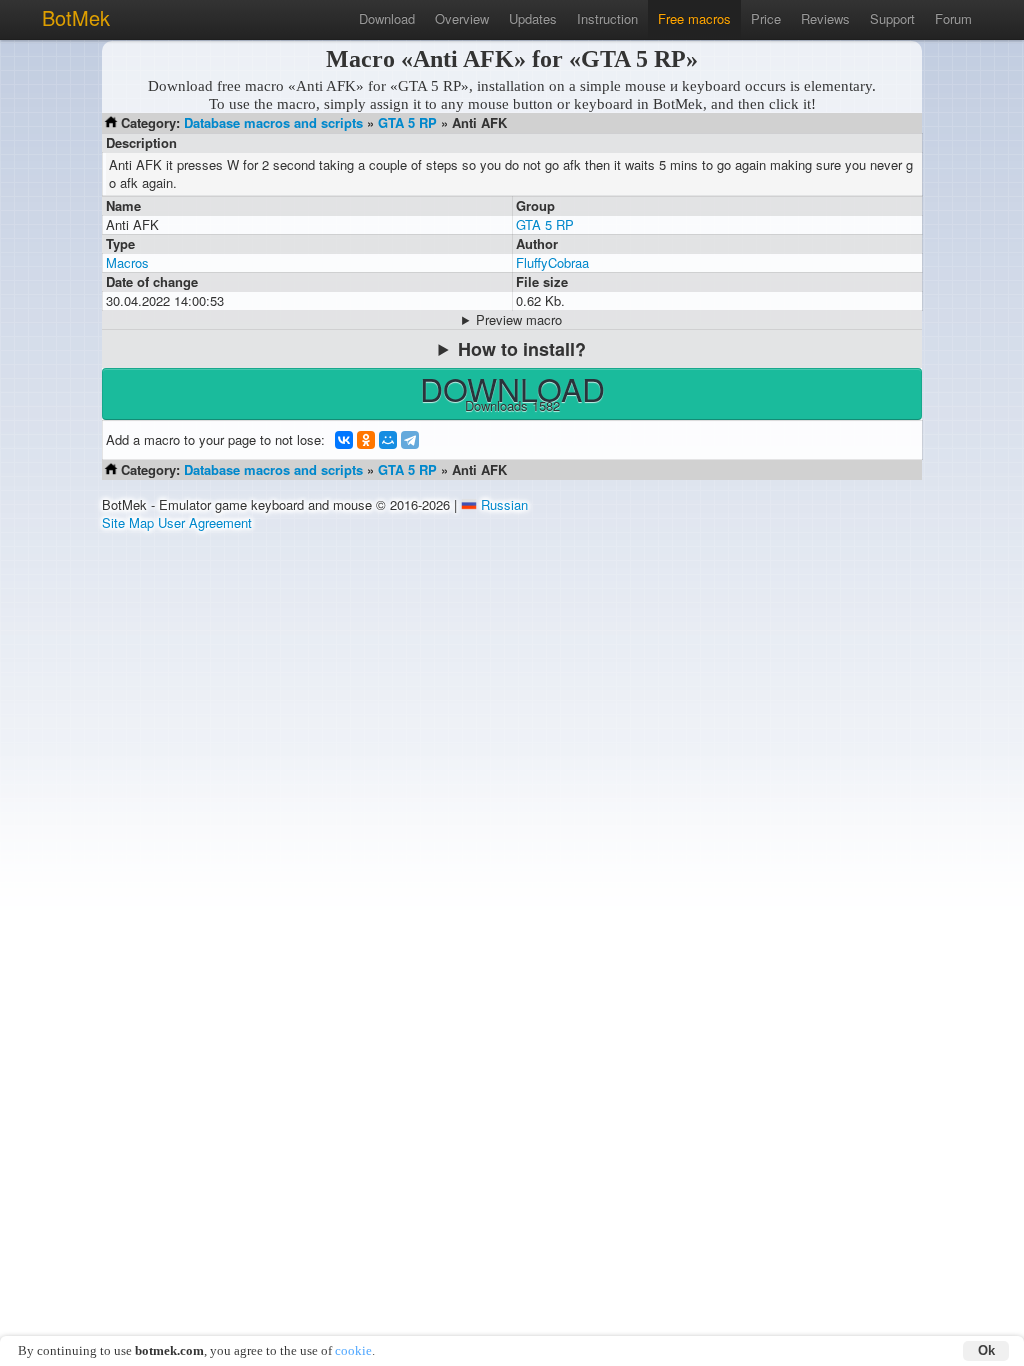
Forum (953, 18)
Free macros (694, 18)
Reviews (825, 18)
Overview (462, 18)
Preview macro (519, 320)
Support (892, 18)
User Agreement (205, 522)
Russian (504, 504)
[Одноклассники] (366, 440)
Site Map (128, 522)
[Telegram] (410, 440)
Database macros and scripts (273, 122)
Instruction (607, 18)
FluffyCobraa (552, 262)
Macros (127, 262)
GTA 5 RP (407, 122)
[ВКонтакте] (344, 440)
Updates (533, 18)
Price (766, 18)
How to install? (522, 349)
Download (387, 18)
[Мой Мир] (388, 440)
